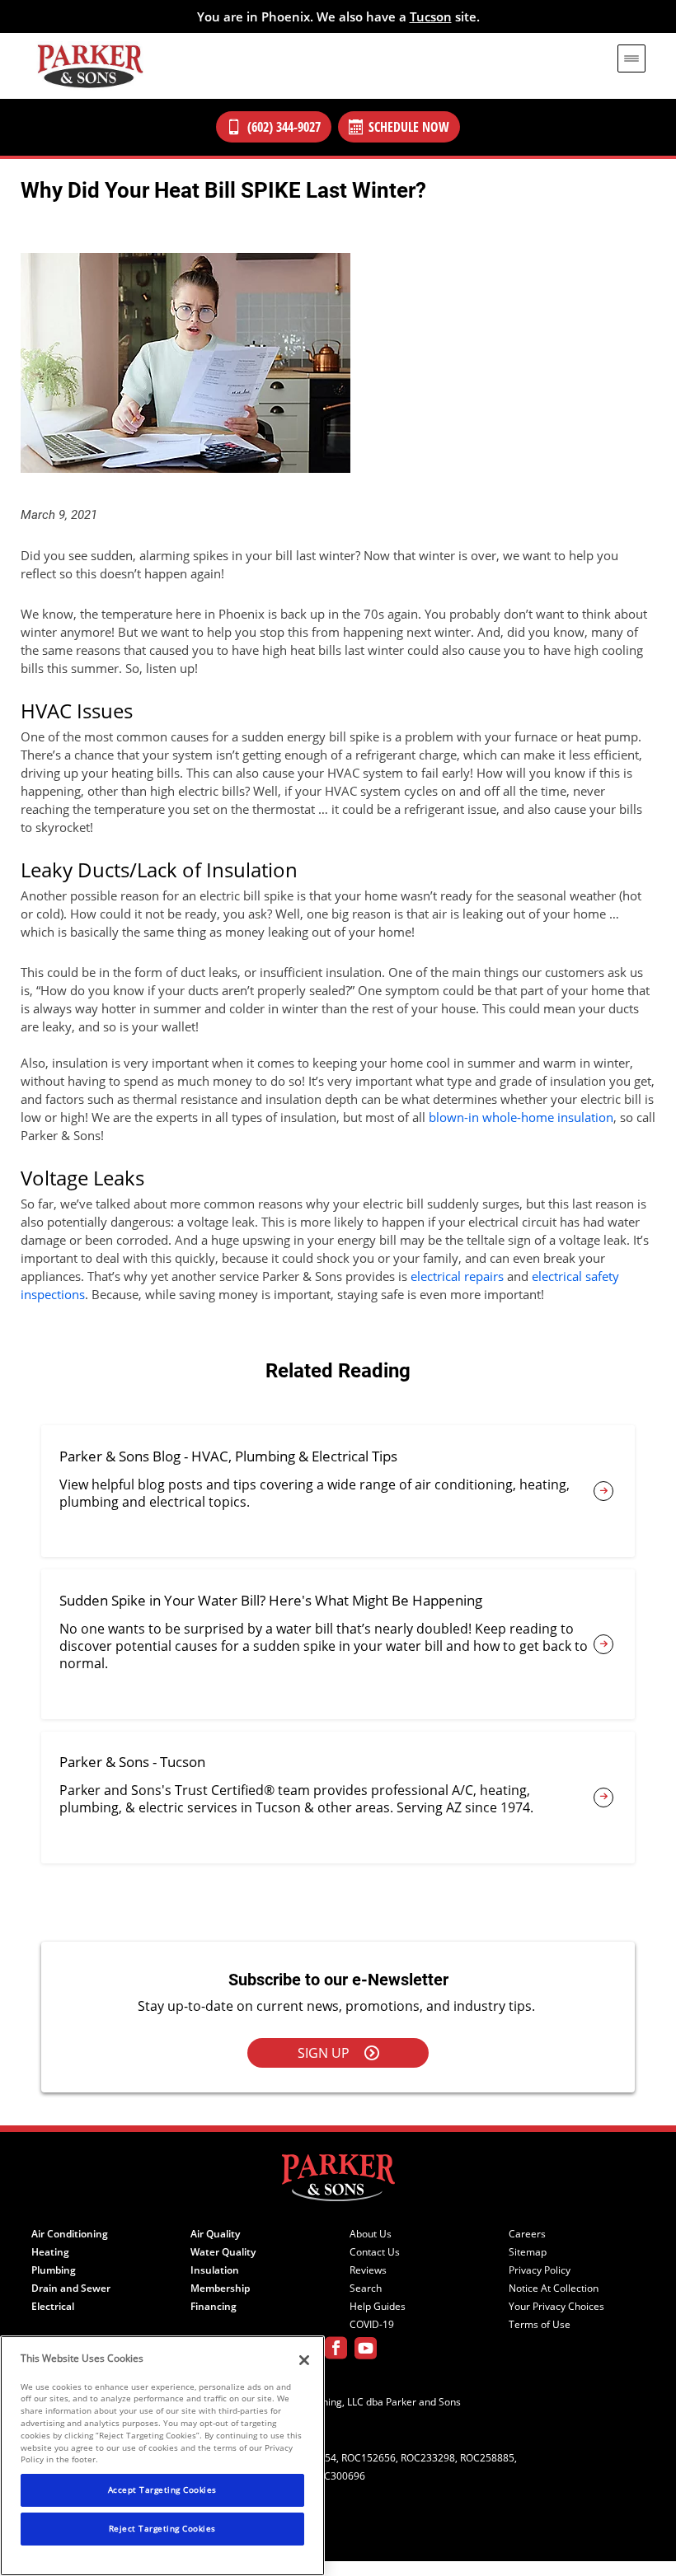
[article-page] (603, 1491)
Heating (50, 2252)
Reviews (368, 2270)
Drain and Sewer (71, 2288)
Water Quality (223, 2252)
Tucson (431, 16)
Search (366, 2288)
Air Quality (215, 2234)
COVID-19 (372, 2325)
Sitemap (528, 2252)
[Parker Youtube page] (366, 2350)
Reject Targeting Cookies (162, 2528)
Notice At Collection (554, 2288)
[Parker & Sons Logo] (90, 66)
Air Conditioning (70, 2234)
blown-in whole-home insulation (521, 1117)
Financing (214, 2307)
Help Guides (378, 2307)
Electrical (53, 2307)
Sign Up (324, 2053)
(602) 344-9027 (284, 127)
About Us (371, 2234)
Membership (220, 2288)
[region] (162, 2456)
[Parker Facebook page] (336, 2350)
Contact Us (375, 2252)
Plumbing (54, 2270)
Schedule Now (409, 127)
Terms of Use (540, 2325)
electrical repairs (457, 1276)
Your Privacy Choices (556, 2307)
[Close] (304, 2360)
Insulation (215, 2270)
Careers (527, 2234)
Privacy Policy (540, 2270)
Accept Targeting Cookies (162, 2490)
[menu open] (631, 58)
